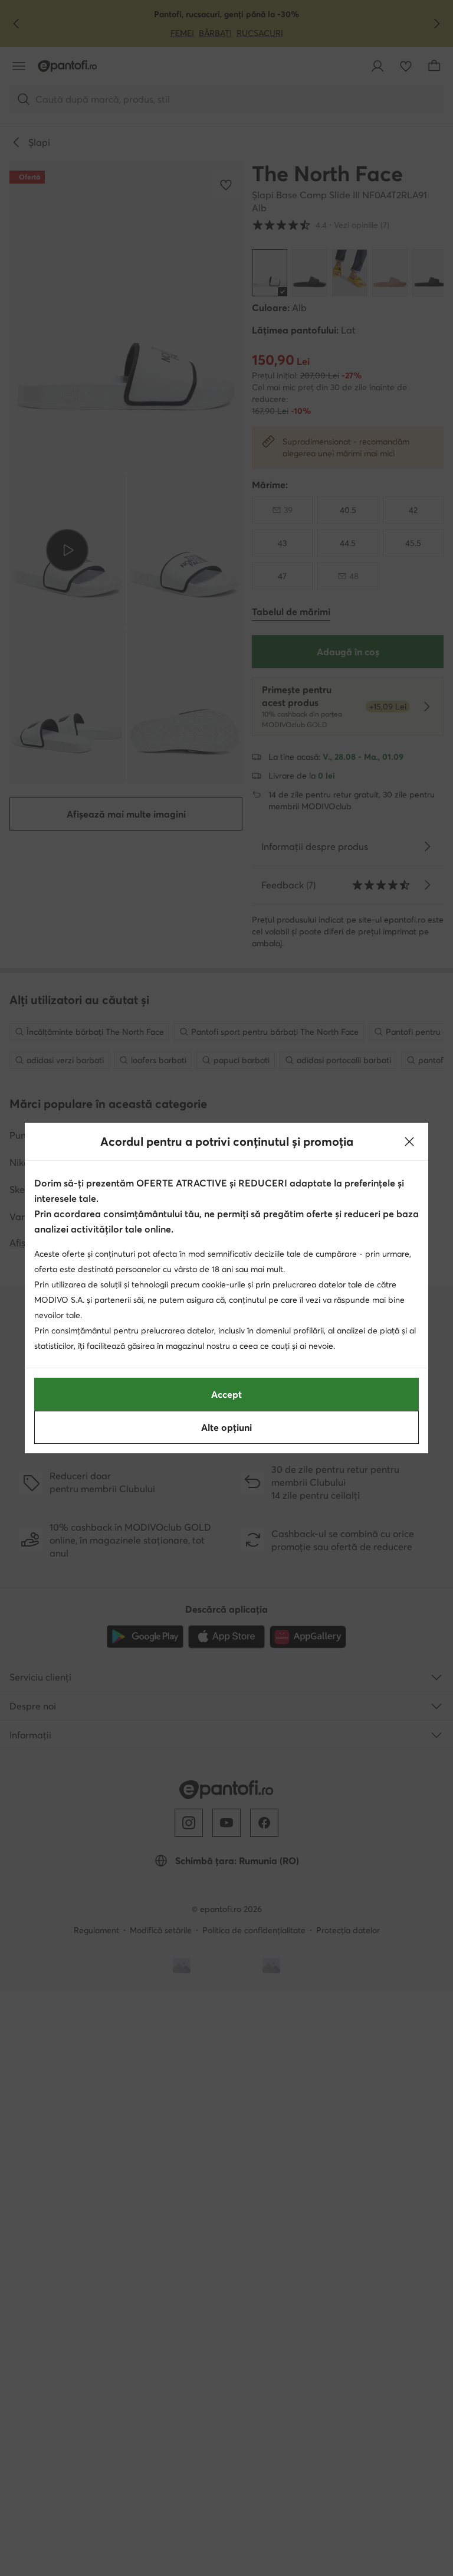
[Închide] (409, 1142)
